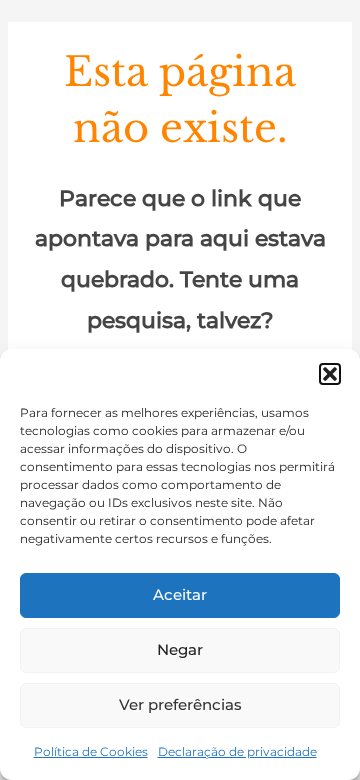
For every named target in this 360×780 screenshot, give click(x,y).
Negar (180, 649)
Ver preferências (180, 704)
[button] (330, 374)
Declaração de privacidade (237, 751)
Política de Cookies (91, 751)
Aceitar (180, 594)
